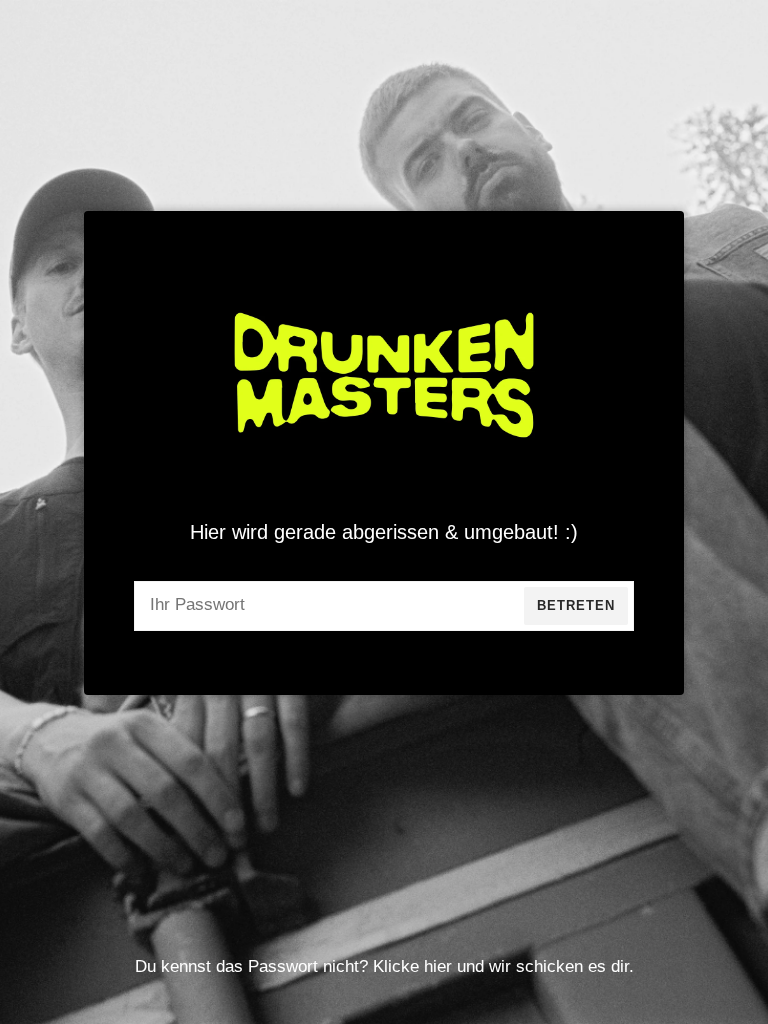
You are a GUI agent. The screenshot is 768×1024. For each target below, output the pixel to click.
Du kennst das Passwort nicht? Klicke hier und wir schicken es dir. (384, 966)
